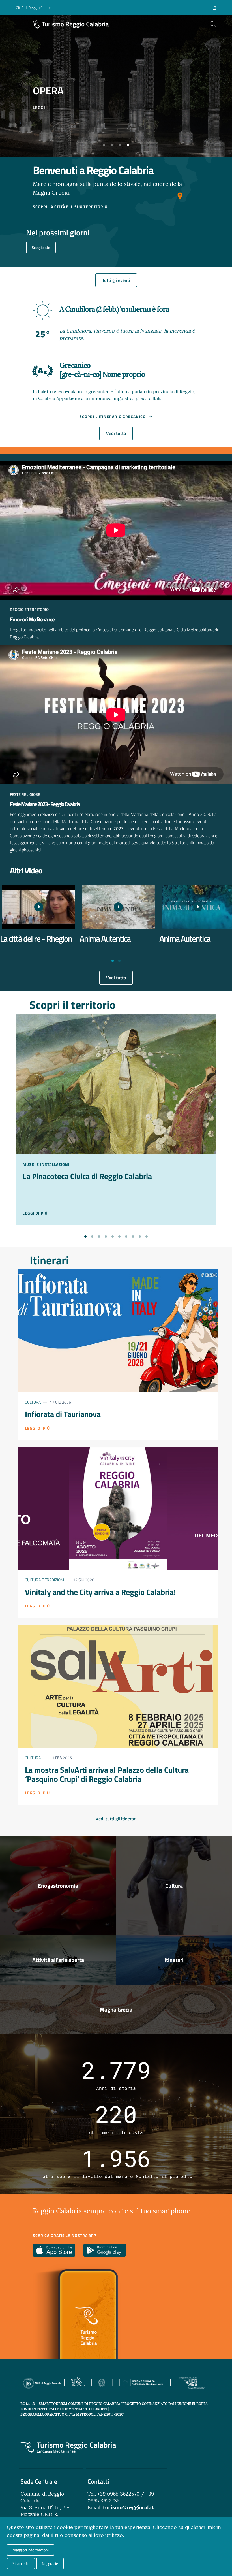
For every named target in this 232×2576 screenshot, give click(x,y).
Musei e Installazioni (46, 1164)
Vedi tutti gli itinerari (116, 1819)
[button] (104, 145)
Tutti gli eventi (116, 280)
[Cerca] (213, 24)
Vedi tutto (116, 978)
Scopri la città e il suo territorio (70, 207)
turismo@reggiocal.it (128, 2507)
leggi (39, 107)
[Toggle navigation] (19, 24)
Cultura (33, 1402)
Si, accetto (21, 2563)
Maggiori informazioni (31, 2550)
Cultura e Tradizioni (44, 1580)
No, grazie (50, 2563)
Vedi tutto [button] (116, 433)
